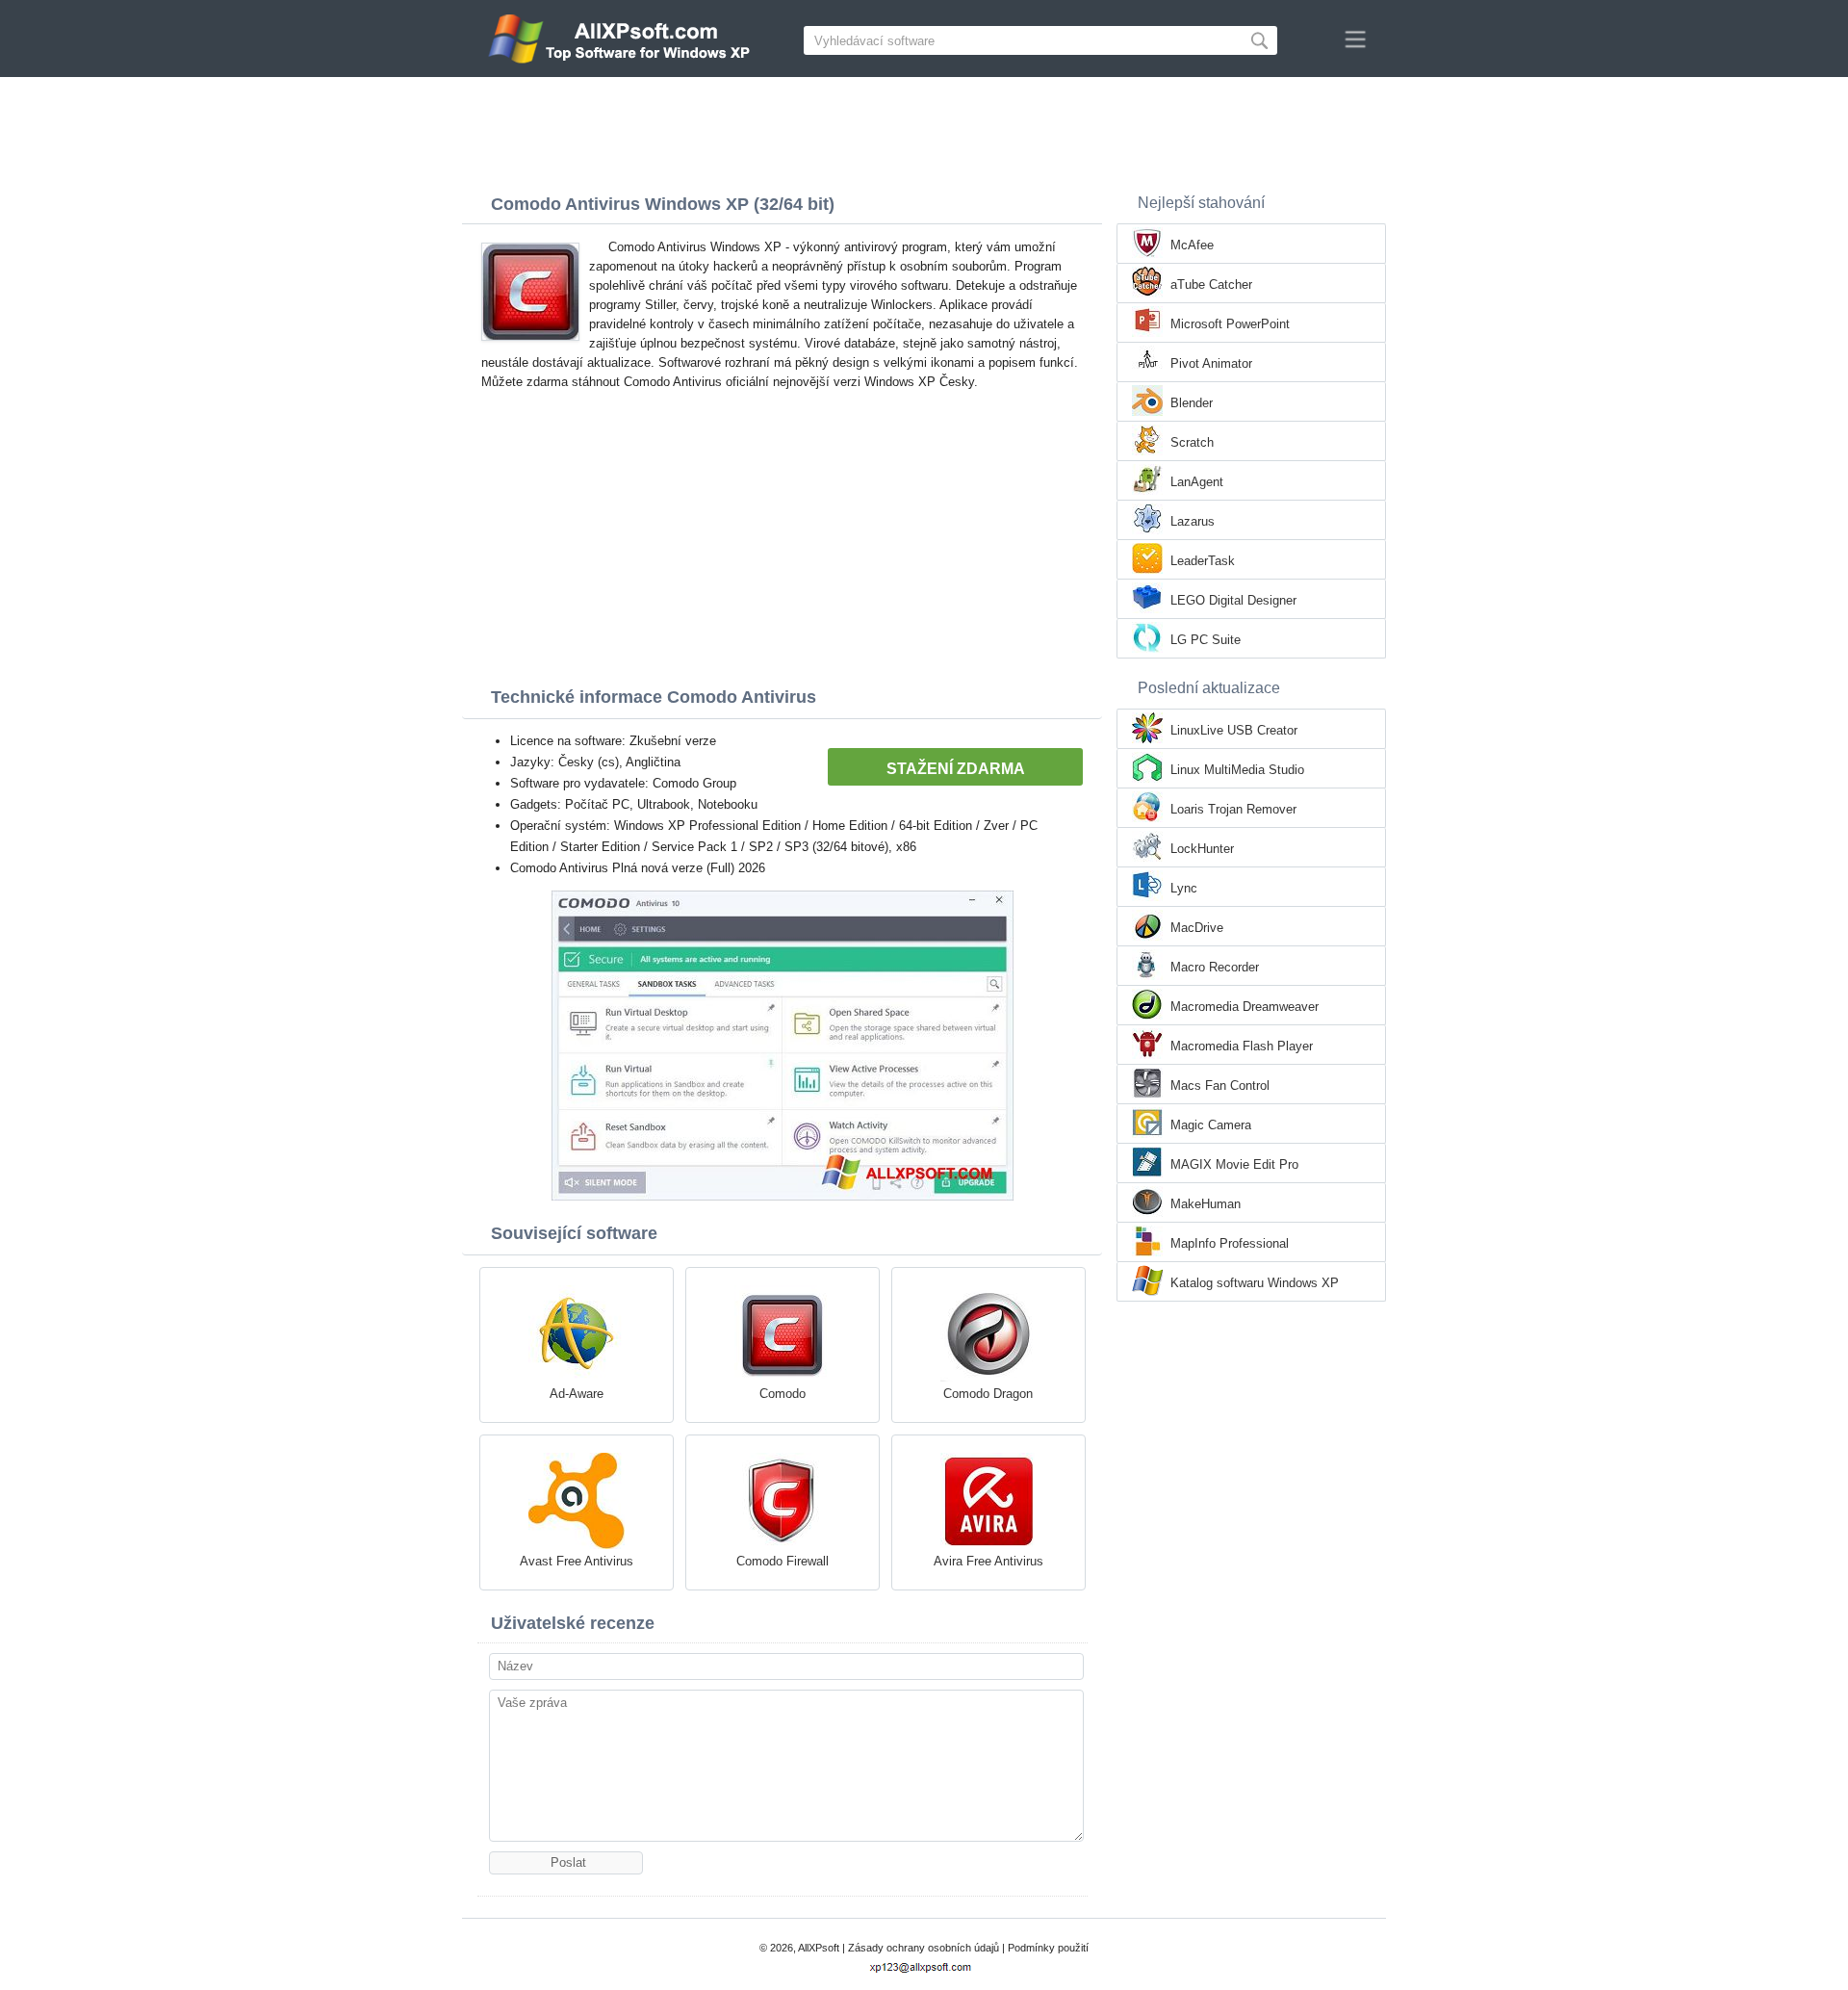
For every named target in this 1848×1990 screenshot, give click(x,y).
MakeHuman (1206, 1204)
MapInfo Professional (1230, 1243)
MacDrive (1197, 928)
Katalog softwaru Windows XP (1255, 1283)
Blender (1192, 403)
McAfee (1192, 245)
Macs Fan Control (1220, 1085)
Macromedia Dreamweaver (1245, 1007)
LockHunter (1202, 849)
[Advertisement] (924, 130)
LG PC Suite (1206, 640)
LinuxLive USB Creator (1234, 730)
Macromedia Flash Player (1242, 1046)
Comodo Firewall (783, 1561)
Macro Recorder (1215, 967)
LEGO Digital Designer (1233, 600)
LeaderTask (1203, 561)
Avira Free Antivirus (988, 1561)
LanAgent (1197, 482)
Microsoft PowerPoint (1230, 324)
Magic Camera (1211, 1125)
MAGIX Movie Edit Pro (1234, 1164)
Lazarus (1193, 521)
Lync (1184, 888)
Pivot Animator (1211, 363)
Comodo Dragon (988, 1394)
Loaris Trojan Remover (1233, 809)
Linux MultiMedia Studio (1237, 770)
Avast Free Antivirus (577, 1561)
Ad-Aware (577, 1394)
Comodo (783, 1394)
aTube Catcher (1211, 284)
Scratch (1192, 442)
